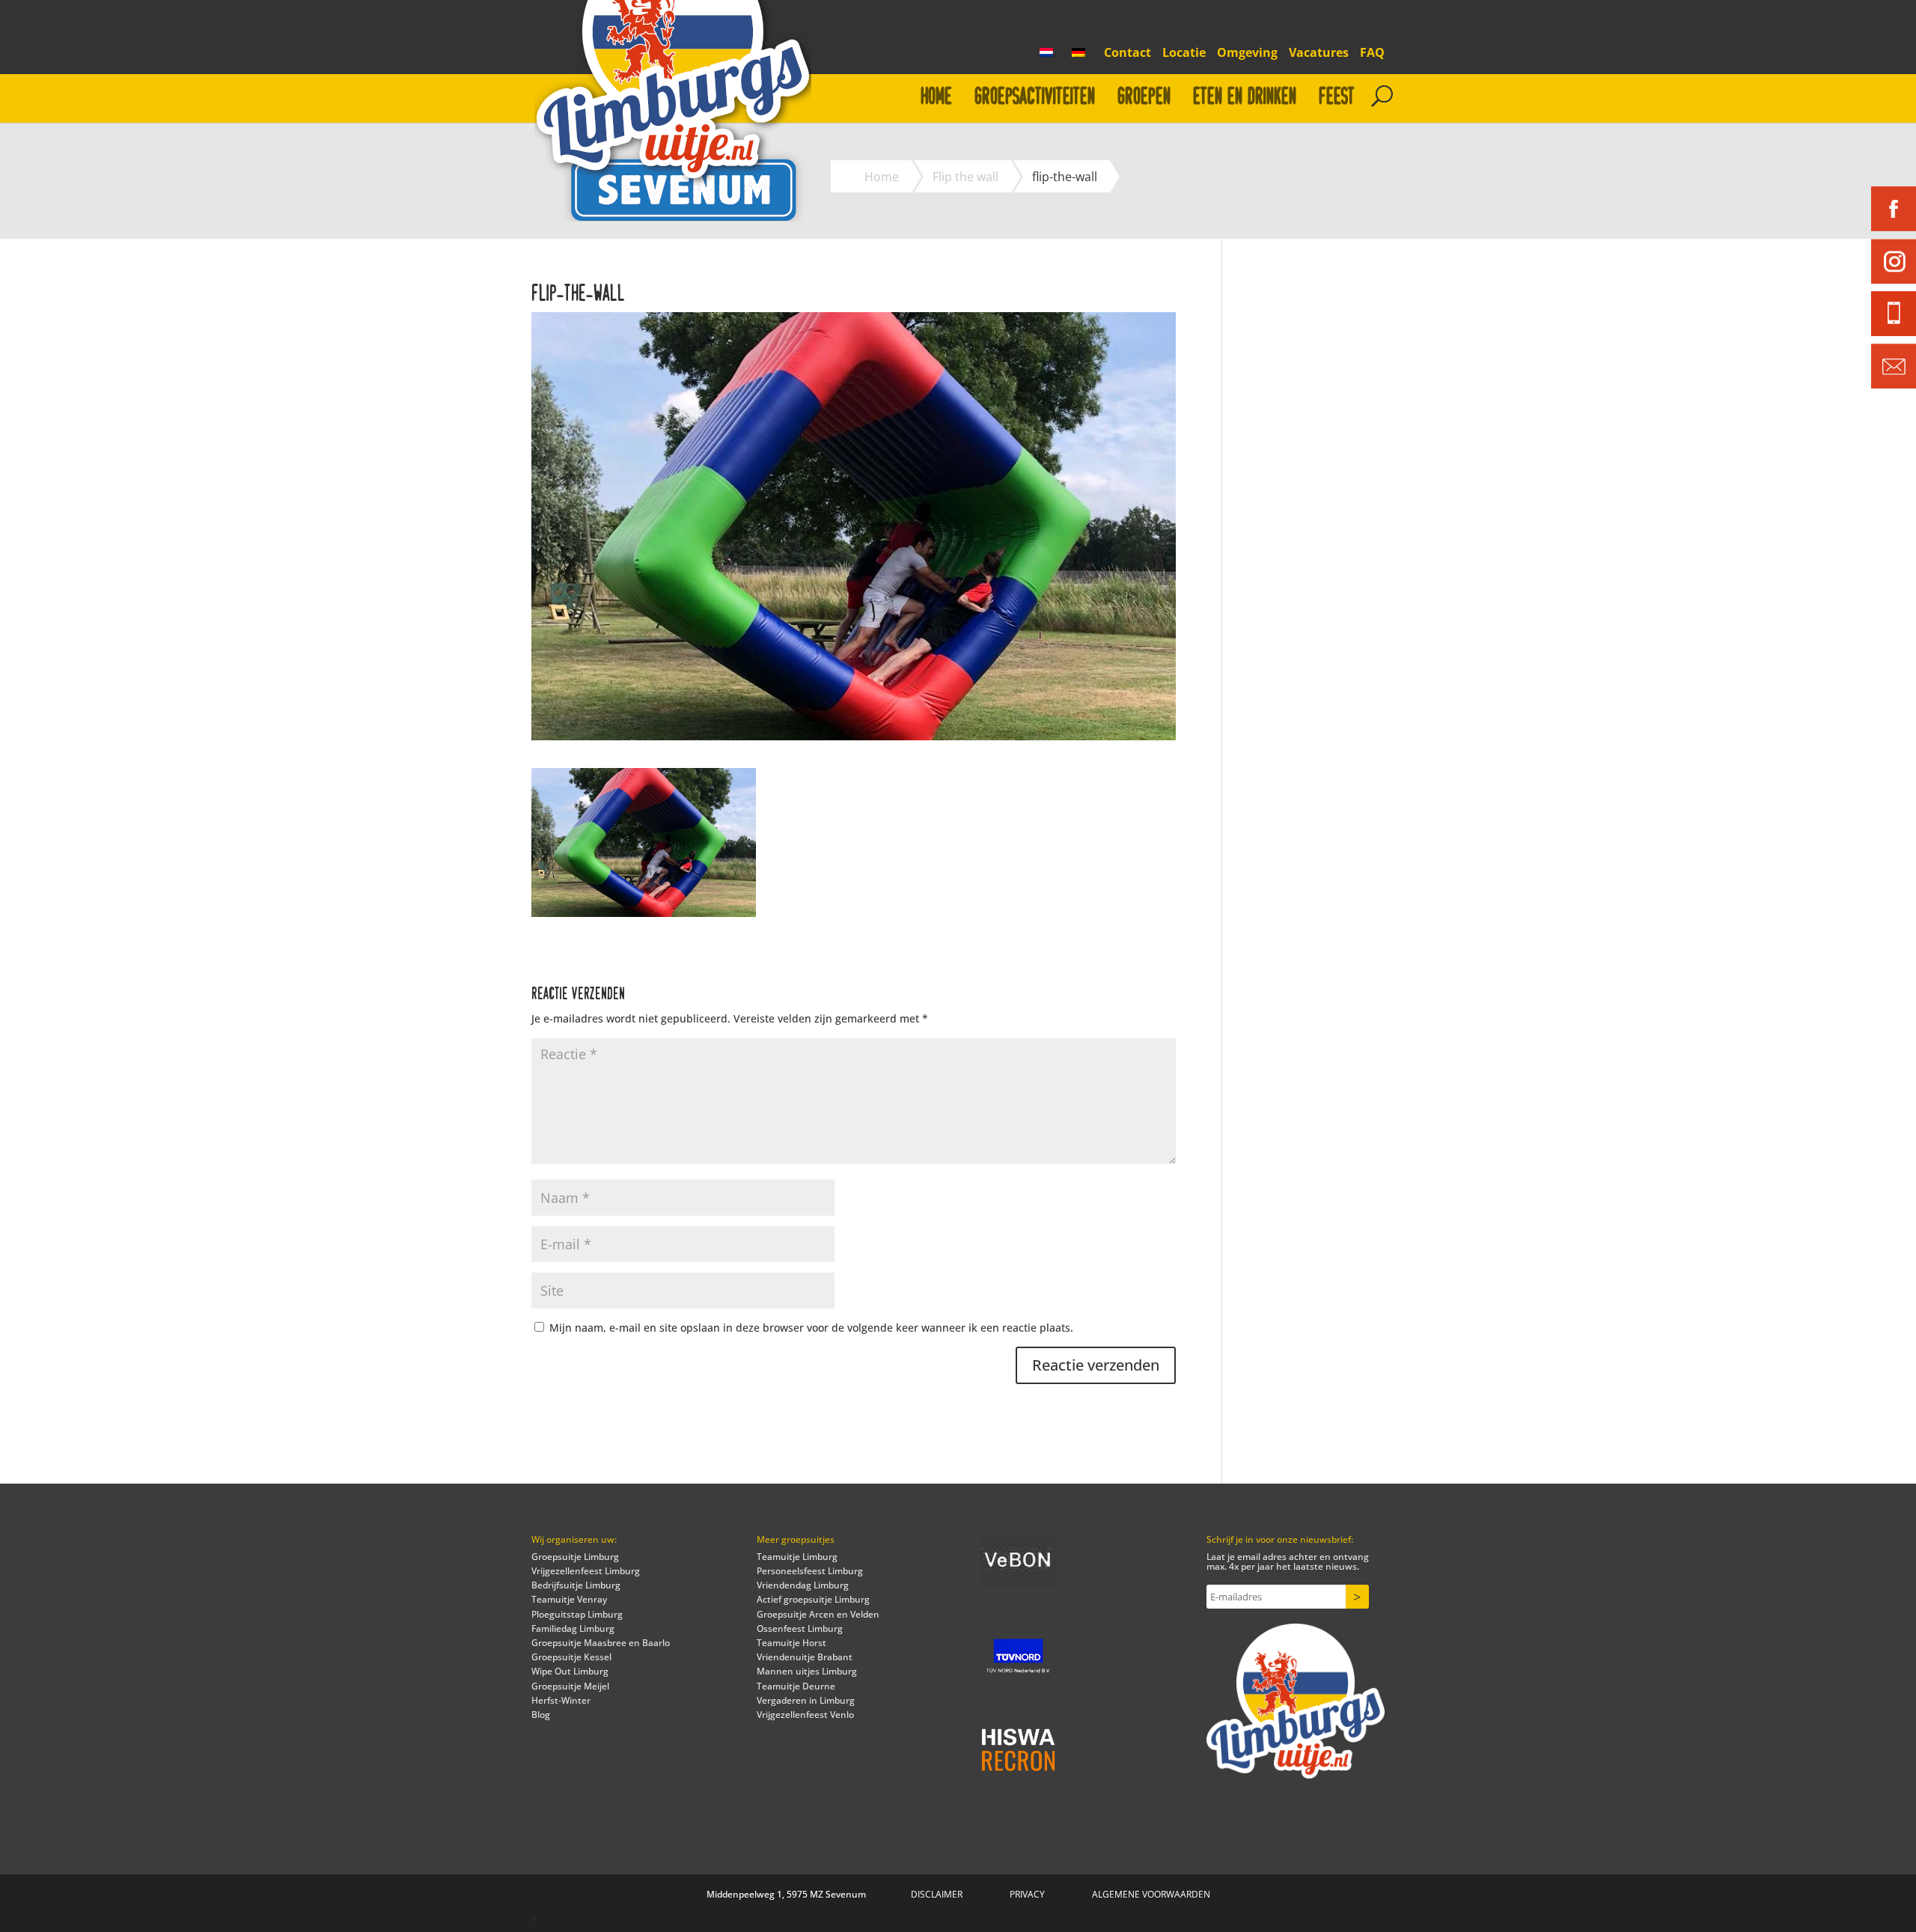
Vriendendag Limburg (803, 1585)
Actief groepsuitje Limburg (813, 1599)
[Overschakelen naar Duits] (1082, 57)
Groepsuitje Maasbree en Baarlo (601, 1643)
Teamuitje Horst (791, 1643)
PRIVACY (1027, 1894)
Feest (1337, 97)
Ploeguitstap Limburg (577, 1614)
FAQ (1372, 54)
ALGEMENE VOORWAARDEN (1151, 1894)
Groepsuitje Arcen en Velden (818, 1614)
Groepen (1144, 97)
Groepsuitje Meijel (570, 1686)
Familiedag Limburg (573, 1628)
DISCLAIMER (937, 1894)
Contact (1128, 54)
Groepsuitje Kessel (571, 1657)
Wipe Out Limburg (570, 1671)
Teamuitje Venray (569, 1599)
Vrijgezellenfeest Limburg (586, 1571)
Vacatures (1319, 54)
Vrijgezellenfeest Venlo (805, 1715)
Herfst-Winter (561, 1700)
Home (936, 97)
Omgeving (1247, 54)
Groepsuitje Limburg (575, 1557)
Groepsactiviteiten (1035, 97)
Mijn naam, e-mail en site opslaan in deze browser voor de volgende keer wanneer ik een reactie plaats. (811, 1328)
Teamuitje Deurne (796, 1686)
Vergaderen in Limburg (806, 1700)
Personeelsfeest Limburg (810, 1571)
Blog (541, 1715)
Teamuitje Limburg (797, 1557)
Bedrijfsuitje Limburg (576, 1585)
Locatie (1184, 54)
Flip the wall (965, 177)
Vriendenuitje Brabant (805, 1657)
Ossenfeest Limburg (800, 1628)
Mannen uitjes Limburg (807, 1671)
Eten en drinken (1245, 97)
